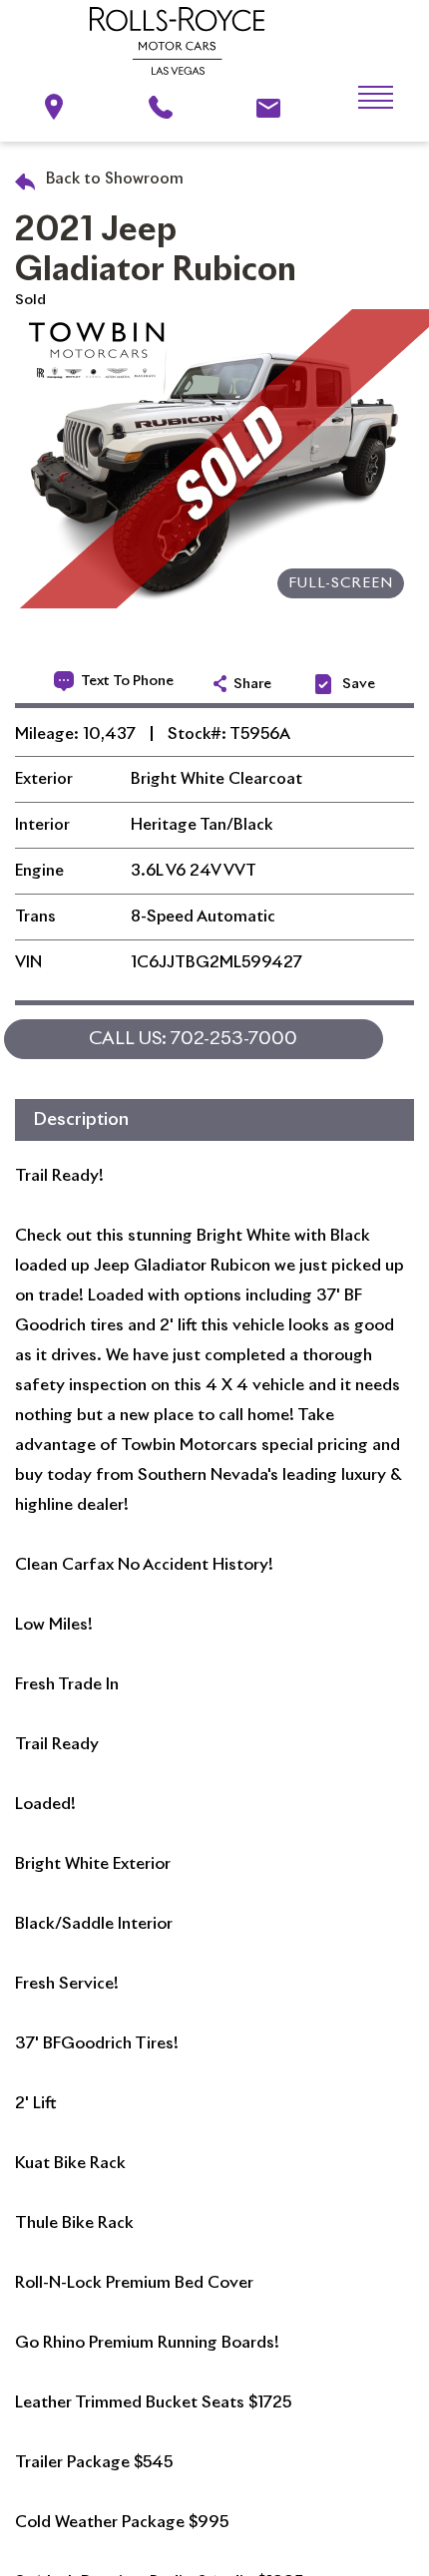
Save (359, 684)
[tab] (214, 1120)
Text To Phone (127, 681)
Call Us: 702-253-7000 (193, 1039)
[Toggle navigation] (360, 98)
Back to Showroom (113, 179)
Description (81, 1120)
